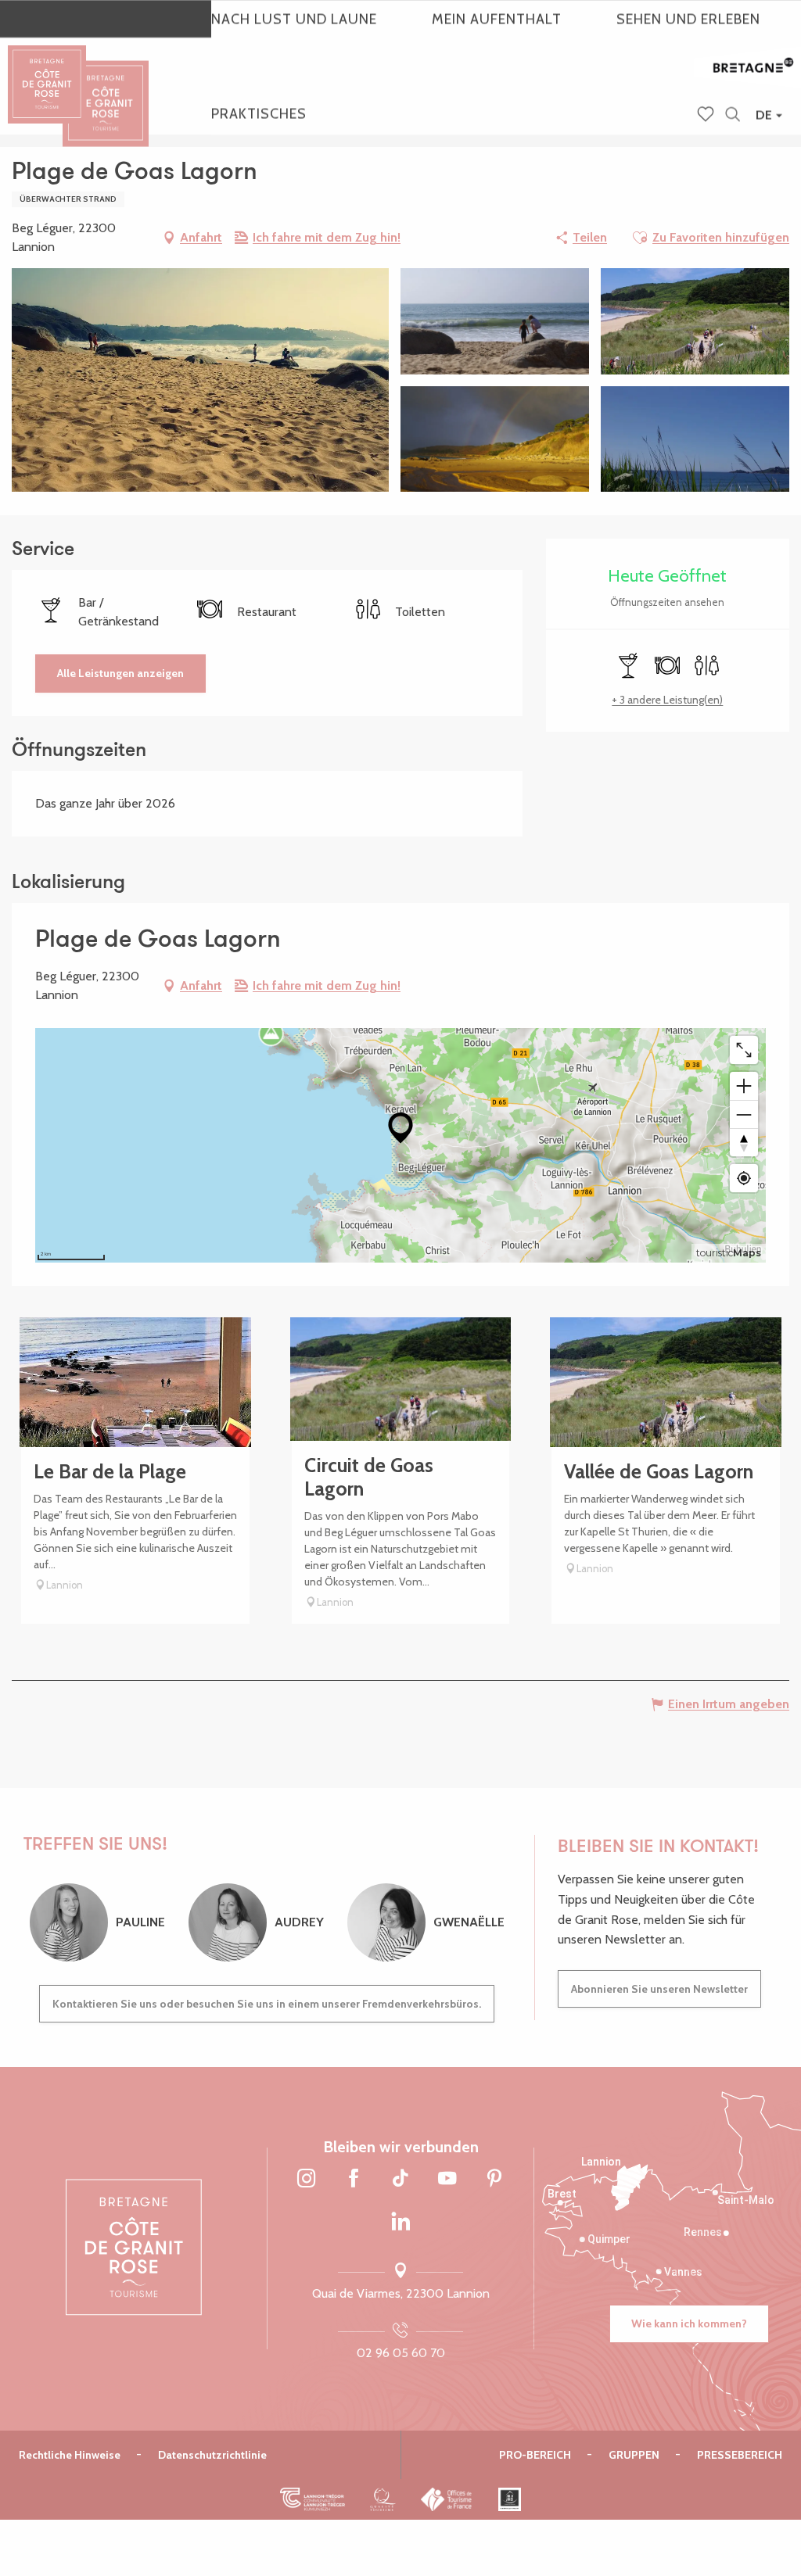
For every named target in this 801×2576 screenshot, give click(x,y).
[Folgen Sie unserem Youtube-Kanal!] (447, 2180)
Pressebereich (740, 2455)
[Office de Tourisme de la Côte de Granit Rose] (106, 90)
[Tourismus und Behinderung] (510, 2499)
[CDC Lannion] (312, 2499)
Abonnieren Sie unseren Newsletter (659, 1989)
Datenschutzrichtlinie (212, 2455)
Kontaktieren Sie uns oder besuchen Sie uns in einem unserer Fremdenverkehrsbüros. (267, 2004)
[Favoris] (707, 116)
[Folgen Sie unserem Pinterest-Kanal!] (494, 2180)
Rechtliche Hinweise (70, 2455)
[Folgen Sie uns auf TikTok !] (400, 2180)
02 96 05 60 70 (401, 2353)
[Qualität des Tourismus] (383, 2499)
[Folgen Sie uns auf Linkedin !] (400, 2222)
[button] (733, 115)
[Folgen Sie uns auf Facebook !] (354, 2180)
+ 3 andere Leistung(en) (667, 700)
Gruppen (634, 2455)
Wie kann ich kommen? (689, 2323)
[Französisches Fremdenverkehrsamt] (447, 2499)
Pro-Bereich (535, 2455)
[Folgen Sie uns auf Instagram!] (307, 2180)
